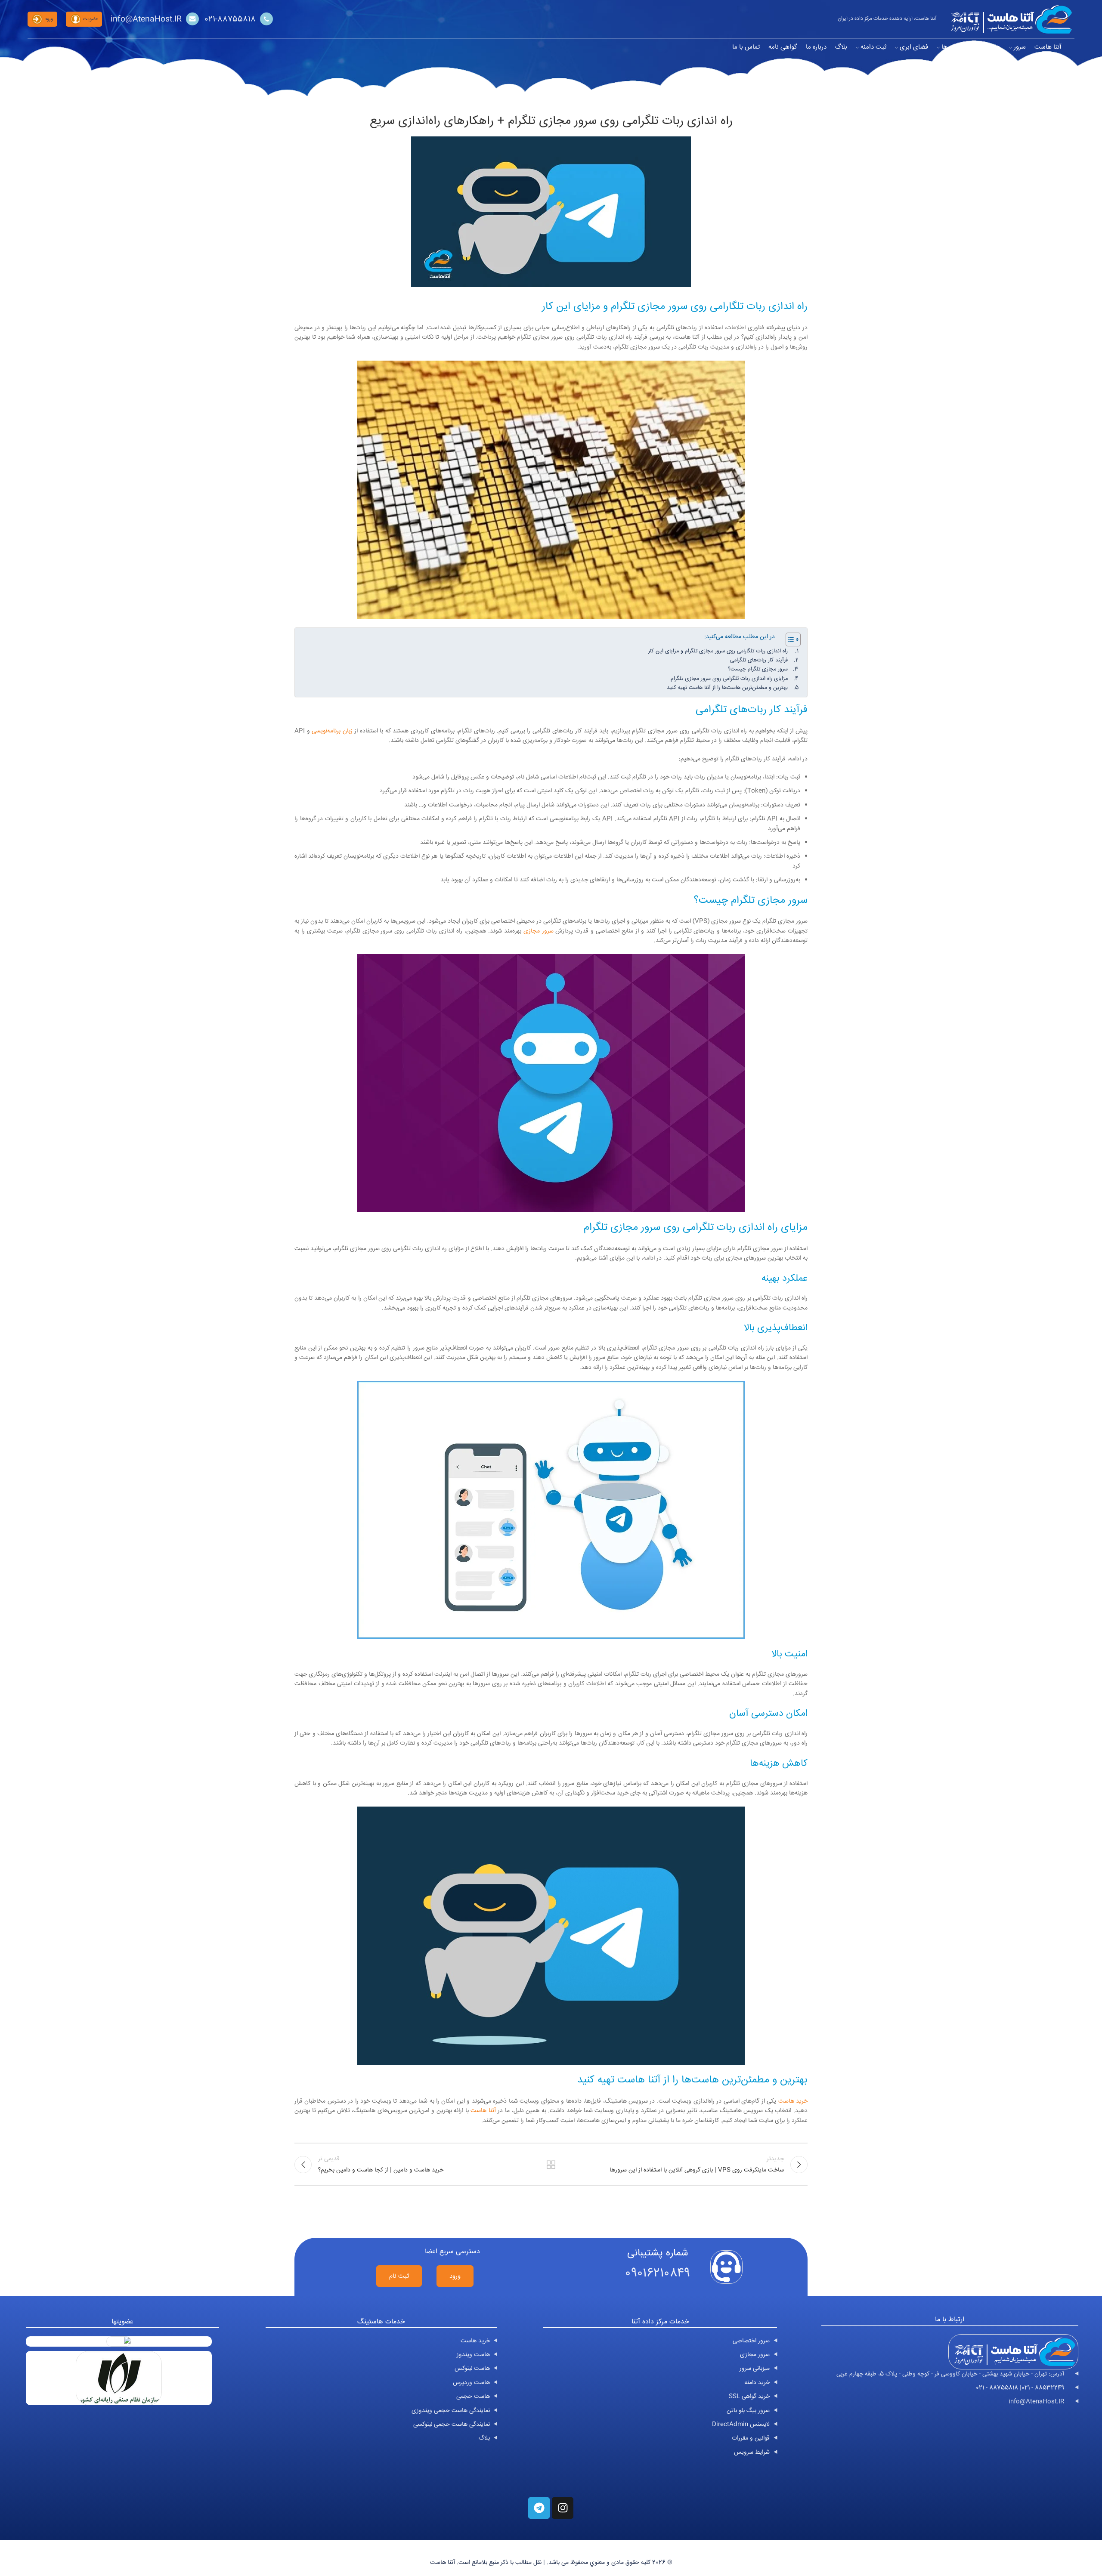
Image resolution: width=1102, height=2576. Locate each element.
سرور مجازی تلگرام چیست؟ (758, 669)
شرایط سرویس (752, 2452)
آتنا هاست (483, 2111)
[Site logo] (1010, 19)
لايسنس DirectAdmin (741, 2425)
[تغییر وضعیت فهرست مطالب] (789, 639)
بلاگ (484, 2438)
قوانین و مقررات (751, 2438)
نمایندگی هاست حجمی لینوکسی (452, 2425)
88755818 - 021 (997, 2388)
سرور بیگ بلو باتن (748, 2411)
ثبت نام (399, 2276)
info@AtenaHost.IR (146, 19)
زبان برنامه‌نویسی (332, 731)
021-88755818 (230, 19)
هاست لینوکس (472, 2369)
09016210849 (658, 2273)
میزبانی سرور (755, 2369)
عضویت (90, 19)
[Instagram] (563, 2508)
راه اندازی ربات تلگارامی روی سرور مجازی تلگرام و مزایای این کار (718, 651)
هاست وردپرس (471, 2383)
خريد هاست (475, 2341)
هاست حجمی (473, 2397)
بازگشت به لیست (551, 2165)
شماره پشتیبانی (658, 2253)
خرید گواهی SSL (749, 2397)
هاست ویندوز (473, 2355)
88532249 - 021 (1043, 2388)
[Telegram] (539, 2508)
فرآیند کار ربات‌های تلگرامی (759, 660)
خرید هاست (793, 2101)
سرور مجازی (539, 931)
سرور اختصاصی (751, 2341)
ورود (49, 19)
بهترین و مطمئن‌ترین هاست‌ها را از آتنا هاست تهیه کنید (727, 688)
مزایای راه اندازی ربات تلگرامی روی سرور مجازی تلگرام (729, 679)
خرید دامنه (757, 2383)
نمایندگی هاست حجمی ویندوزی (451, 2411)
